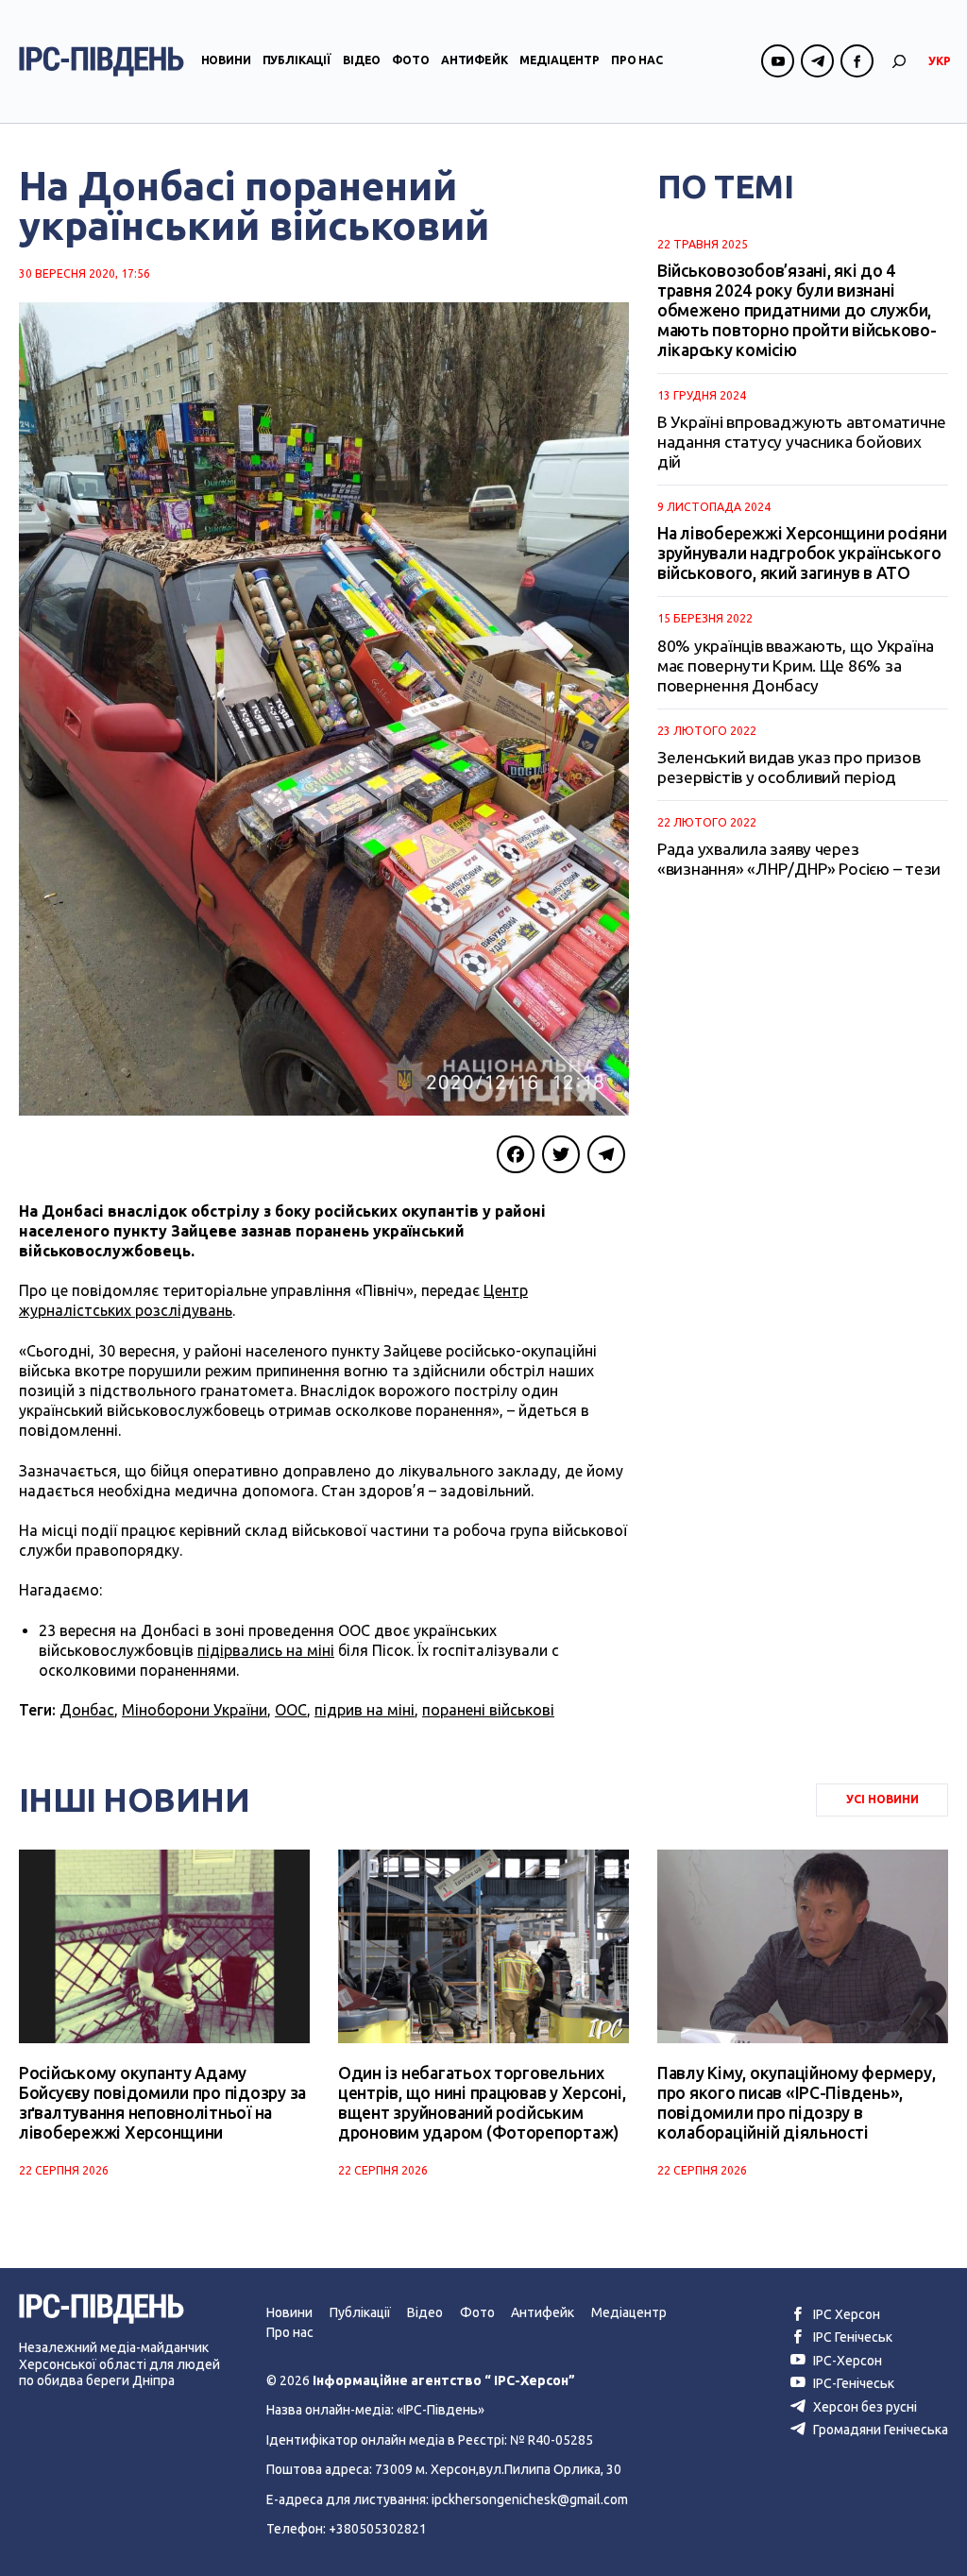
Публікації (297, 60)
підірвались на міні (266, 1650)
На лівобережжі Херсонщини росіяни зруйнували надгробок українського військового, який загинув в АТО (802, 553)
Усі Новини (882, 1799)
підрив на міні (365, 1710)
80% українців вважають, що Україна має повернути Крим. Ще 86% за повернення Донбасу (796, 665)
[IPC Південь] (102, 61)
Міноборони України (195, 1710)
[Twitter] (561, 1154)
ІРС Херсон (845, 2314)
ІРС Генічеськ (851, 2337)
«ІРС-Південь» (441, 2410)
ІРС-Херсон (846, 2361)
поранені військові (488, 1710)
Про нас (637, 60)
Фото (410, 60)
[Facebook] (516, 1154)
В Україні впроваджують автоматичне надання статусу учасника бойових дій (802, 442)
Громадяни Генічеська (879, 2430)
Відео (362, 60)
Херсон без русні (864, 2407)
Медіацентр (560, 60)
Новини (226, 60)
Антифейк (475, 60)
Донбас (87, 1710)
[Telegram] (606, 1154)
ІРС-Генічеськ (852, 2383)
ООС (291, 1710)
